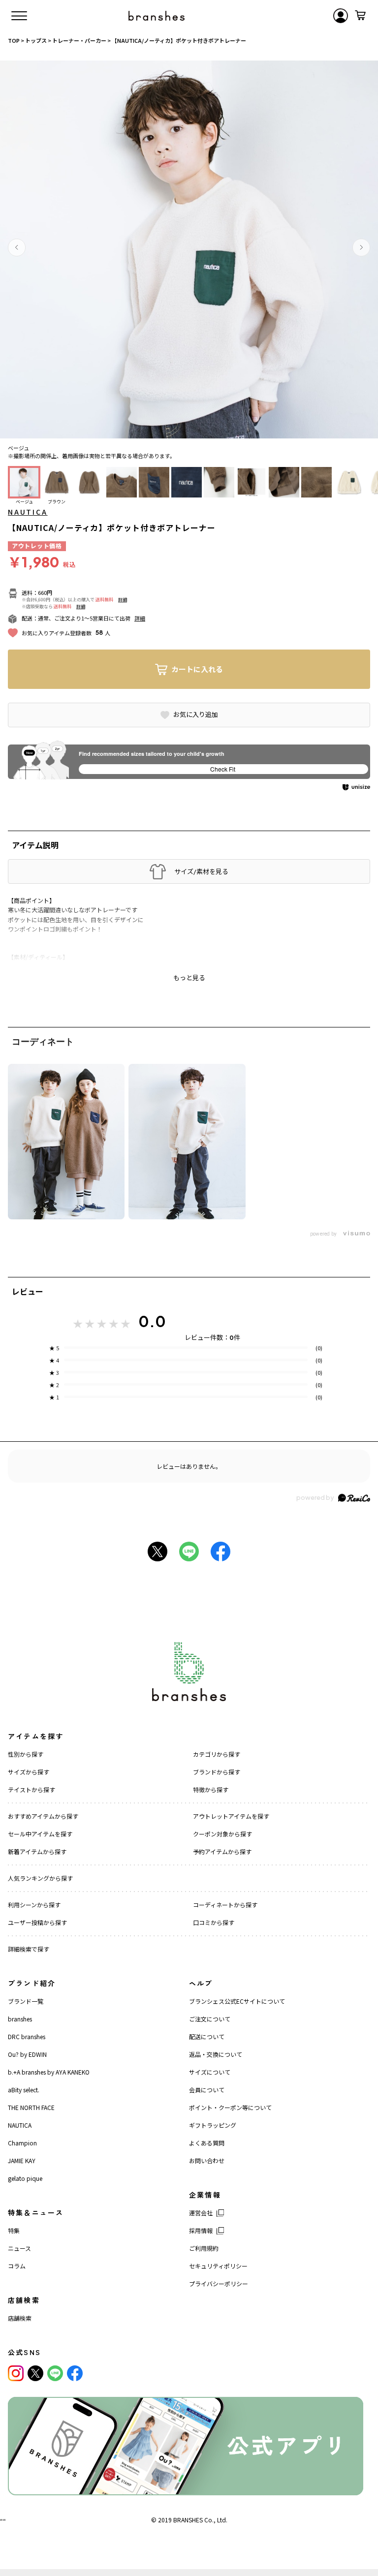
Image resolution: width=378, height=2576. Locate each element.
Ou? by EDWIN (27, 2054)
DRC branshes (27, 2036)
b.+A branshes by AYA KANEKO (49, 2072)
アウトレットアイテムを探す (231, 1816)
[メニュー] (19, 16)
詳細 (123, 600)
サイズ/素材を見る (201, 871)
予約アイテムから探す (222, 1851)
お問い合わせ (207, 2160)
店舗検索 (20, 2318)
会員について (207, 2090)
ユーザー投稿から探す (37, 1922)
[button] (17, 248)
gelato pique (25, 2178)
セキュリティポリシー (218, 2266)
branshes (20, 2019)
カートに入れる (197, 669)
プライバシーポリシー (219, 2283)
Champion (22, 2143)
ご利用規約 (204, 2248)
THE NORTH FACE (31, 2107)
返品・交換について (216, 2054)
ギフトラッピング (213, 2125)
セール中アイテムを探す (40, 1834)
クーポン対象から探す (222, 1834)
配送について (207, 2036)
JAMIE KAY (22, 2160)
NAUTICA (28, 512)
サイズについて (210, 2072)
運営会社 (201, 2213)
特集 (14, 2230)
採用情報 (201, 2230)
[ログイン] (341, 16)
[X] (35, 2373)
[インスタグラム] (16, 2373)
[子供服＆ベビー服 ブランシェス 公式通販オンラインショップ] (157, 16)
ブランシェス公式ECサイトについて (237, 2001)
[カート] (360, 16)
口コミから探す (214, 1922)
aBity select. (24, 2090)
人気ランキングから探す (40, 1878)
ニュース (19, 2248)
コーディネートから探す (225, 1905)
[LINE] (55, 2373)
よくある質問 (207, 2143)
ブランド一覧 (26, 2001)
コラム (17, 2266)
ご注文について (210, 2019)
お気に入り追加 (196, 714)
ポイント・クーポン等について (230, 2107)
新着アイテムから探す (37, 1851)
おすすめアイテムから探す (43, 1816)
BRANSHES (188, 2520)
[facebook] (75, 2373)
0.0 (152, 1321)
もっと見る (189, 978)
